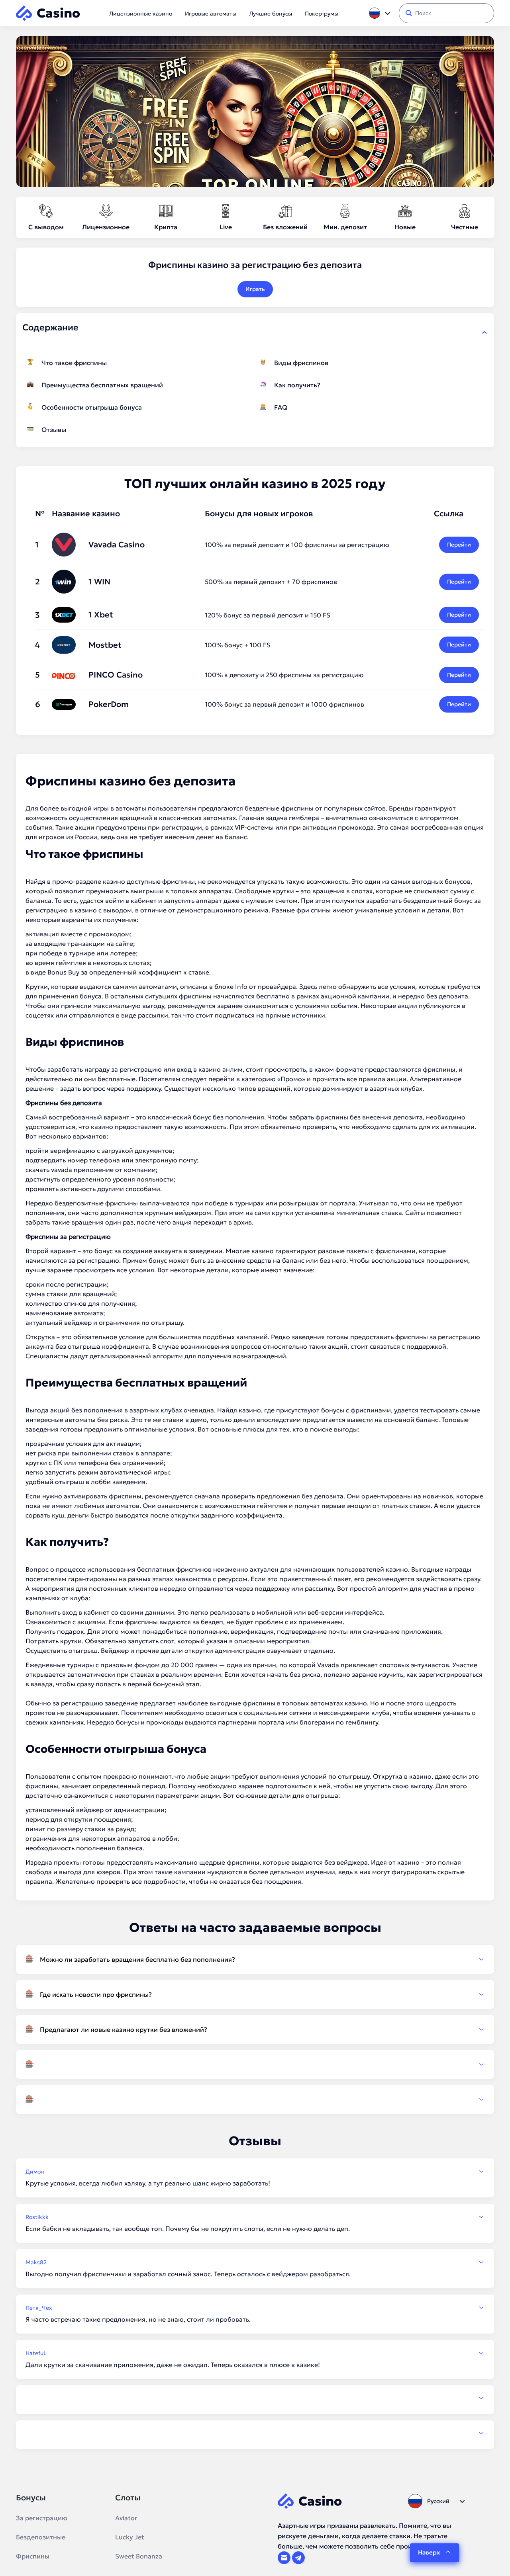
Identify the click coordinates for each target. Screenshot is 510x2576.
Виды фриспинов (301, 363)
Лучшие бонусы (271, 14)
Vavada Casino (117, 545)
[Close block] (484, 332)
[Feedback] (255, 2398)
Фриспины (33, 2556)
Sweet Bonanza (139, 2556)
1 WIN (99, 582)
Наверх (429, 2552)
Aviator (126, 2518)
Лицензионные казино (141, 14)
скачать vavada (49, 1170)
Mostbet (105, 645)
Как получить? (297, 385)
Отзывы (54, 430)
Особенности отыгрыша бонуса (92, 407)
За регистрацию (42, 2518)
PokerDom (109, 704)
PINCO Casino (116, 675)
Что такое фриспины (74, 363)
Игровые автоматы (211, 14)
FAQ (281, 407)
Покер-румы (322, 14)
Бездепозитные (41, 2537)
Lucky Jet (130, 2537)
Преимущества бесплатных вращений (102, 385)
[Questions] (255, 2064)
